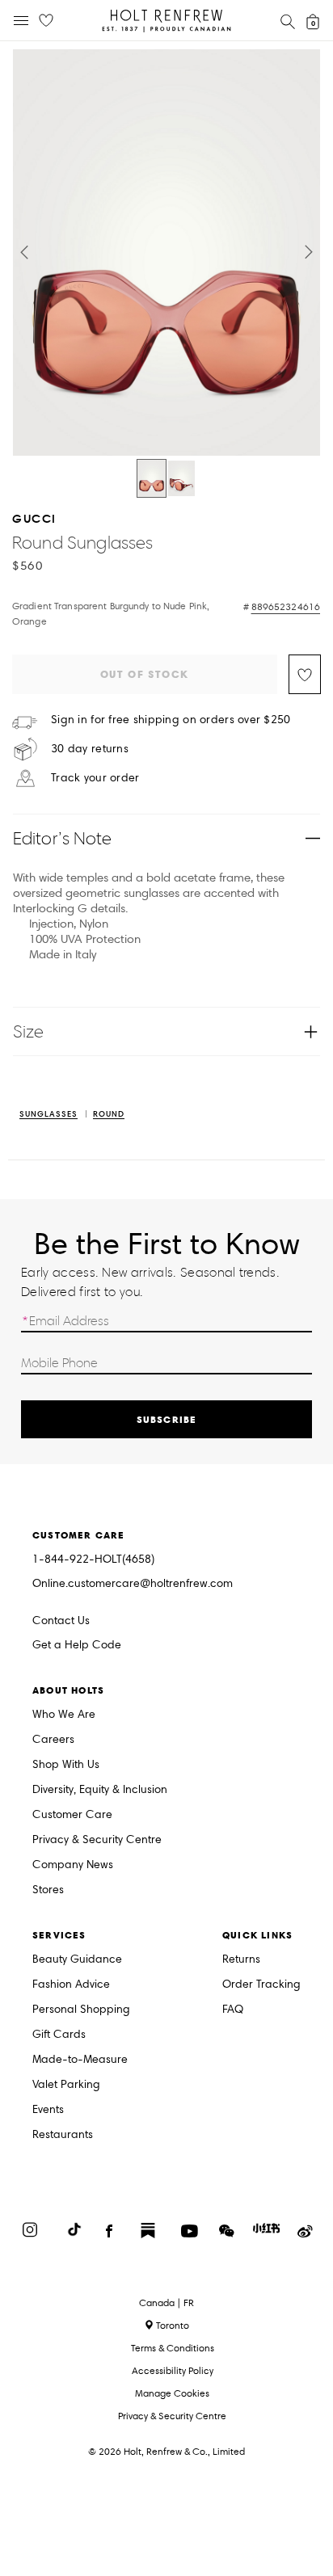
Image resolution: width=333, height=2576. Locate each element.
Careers (53, 1740)
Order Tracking (261, 1985)
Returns (241, 1960)
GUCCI (34, 518)
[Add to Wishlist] (305, 674)
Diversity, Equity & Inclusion (100, 1790)
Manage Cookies (172, 2393)
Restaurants (63, 2135)
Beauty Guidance (77, 1960)
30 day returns (90, 749)
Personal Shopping (81, 2010)
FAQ (233, 2010)
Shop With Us (66, 1765)
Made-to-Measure (80, 2060)
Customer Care (72, 1815)
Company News (73, 1865)
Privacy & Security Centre (97, 1840)
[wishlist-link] (46, 21)
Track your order (95, 778)
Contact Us (61, 1621)
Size (28, 1031)
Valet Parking (66, 2085)
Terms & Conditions (173, 2348)
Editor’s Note (63, 838)
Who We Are (64, 1715)
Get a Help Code (77, 1646)
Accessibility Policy (173, 2370)
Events (48, 2110)
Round (109, 1115)
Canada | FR (166, 2303)
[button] (24, 252)
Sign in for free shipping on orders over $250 (171, 720)
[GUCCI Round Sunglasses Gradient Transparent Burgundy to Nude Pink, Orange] (152, 478)
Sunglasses (48, 1115)
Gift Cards (59, 2035)
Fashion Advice (71, 1985)
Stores (48, 1890)
